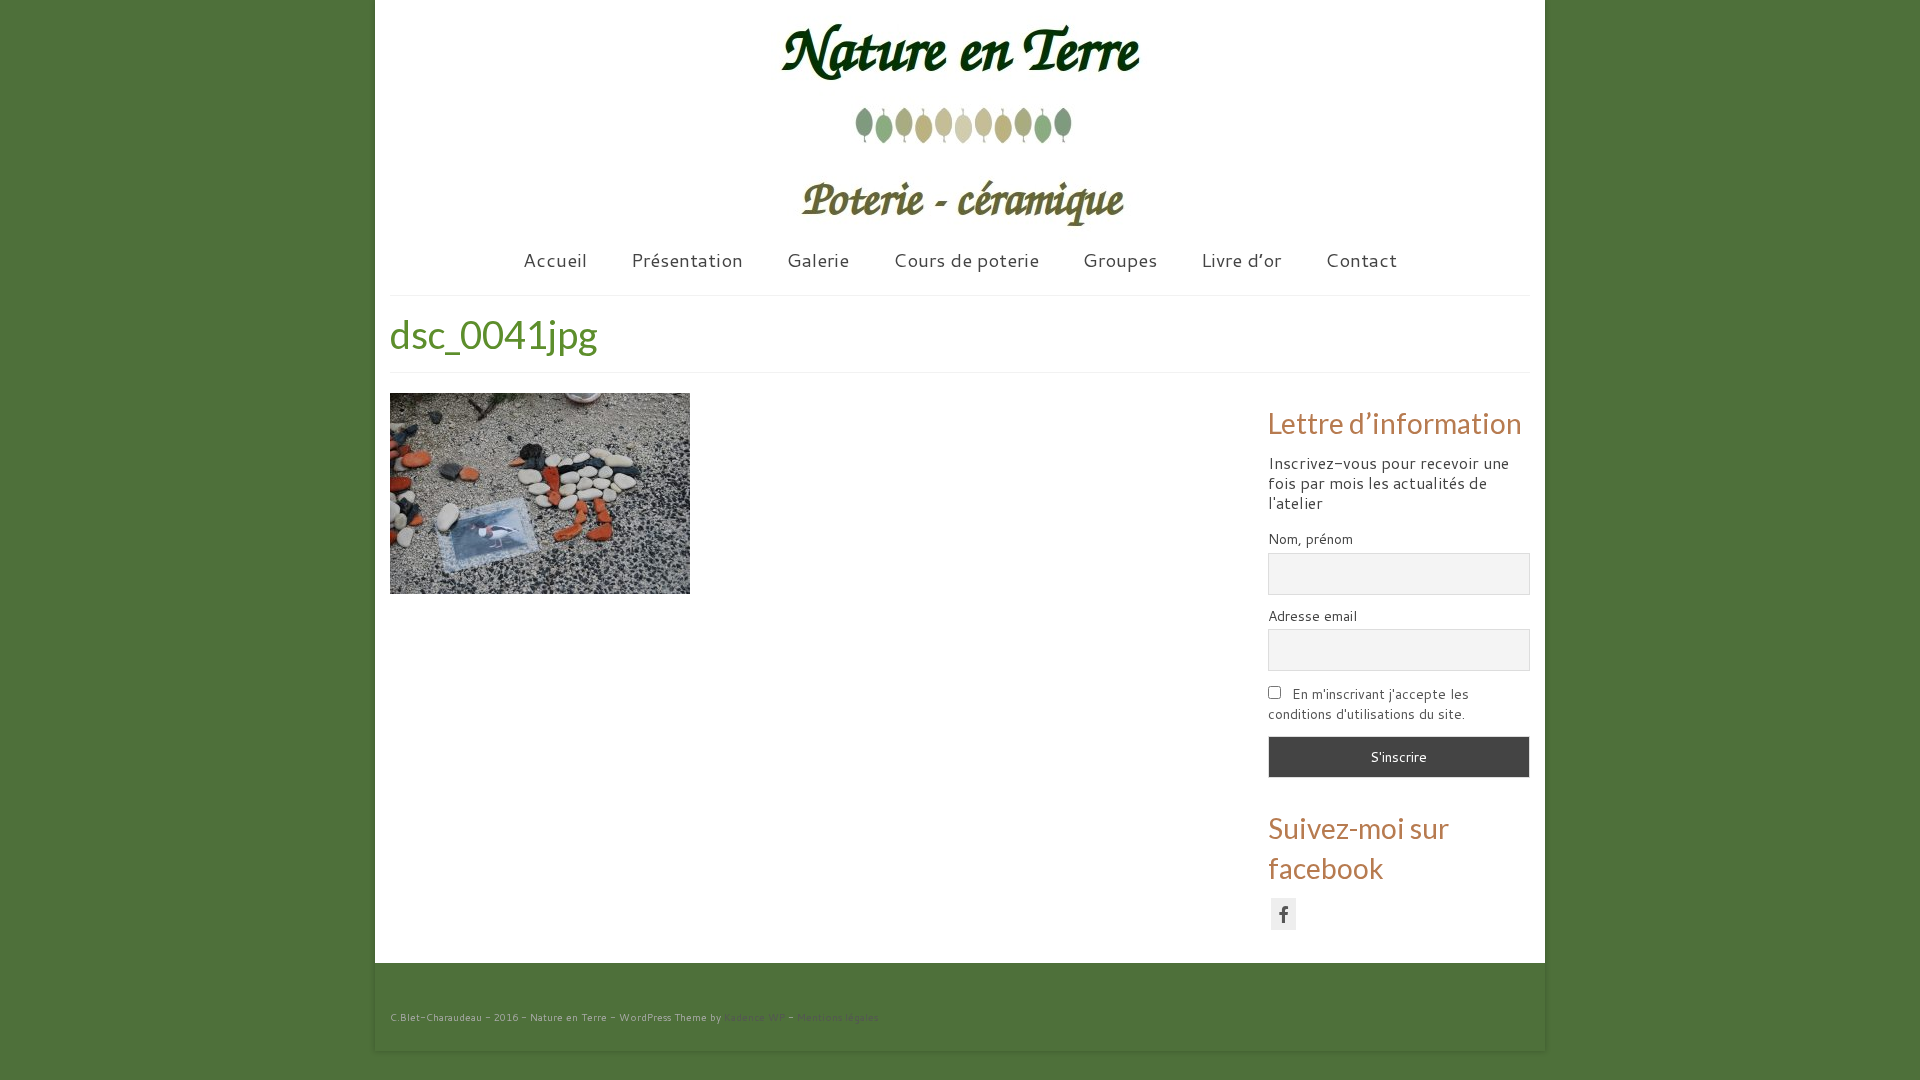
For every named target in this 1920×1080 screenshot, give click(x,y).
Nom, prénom (1310, 539)
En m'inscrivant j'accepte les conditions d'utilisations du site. (1368, 704)
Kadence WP (754, 1017)
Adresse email (1312, 616)
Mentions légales (837, 1017)
